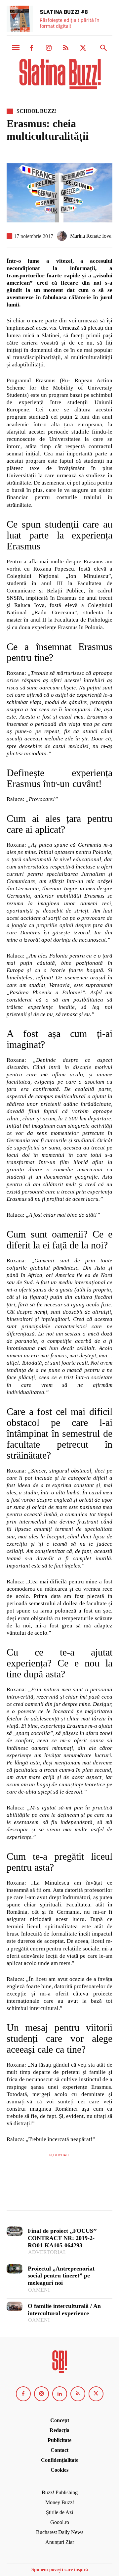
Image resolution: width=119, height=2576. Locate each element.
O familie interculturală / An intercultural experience (64, 2310)
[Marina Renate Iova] (63, 236)
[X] (83, 48)
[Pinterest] (44, 2194)
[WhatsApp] (59, 2194)
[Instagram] (49, 48)
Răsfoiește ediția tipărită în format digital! (70, 23)
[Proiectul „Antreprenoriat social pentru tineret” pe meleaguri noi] (15, 2269)
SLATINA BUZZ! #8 (64, 12)
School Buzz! (37, 111)
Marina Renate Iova (91, 236)
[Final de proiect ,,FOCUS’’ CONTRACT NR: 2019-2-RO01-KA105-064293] (15, 2231)
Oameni (39, 2290)
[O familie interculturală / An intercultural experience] (15, 2306)
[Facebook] (31, 48)
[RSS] (66, 48)
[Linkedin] (60, 2394)
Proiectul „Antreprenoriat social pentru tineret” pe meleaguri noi (61, 2276)
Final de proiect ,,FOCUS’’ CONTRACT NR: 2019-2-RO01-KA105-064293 (62, 2238)
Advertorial (47, 2252)
